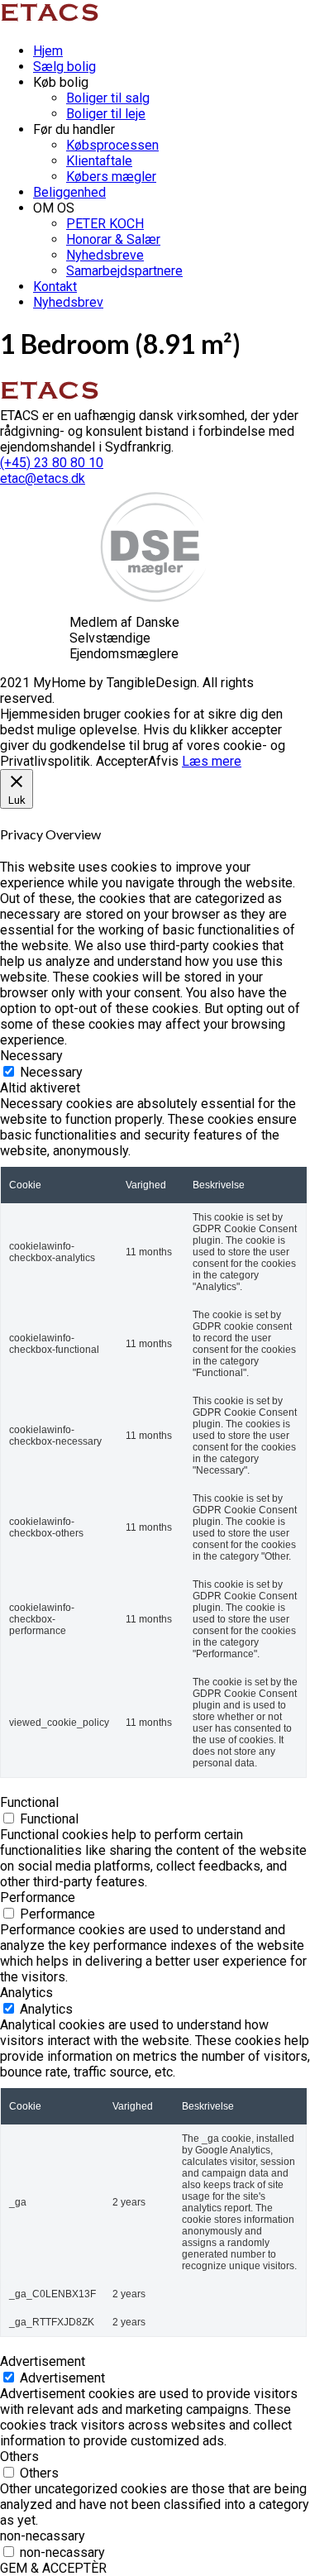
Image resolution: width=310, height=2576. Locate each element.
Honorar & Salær (113, 239)
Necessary (51, 1072)
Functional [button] (29, 1802)
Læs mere (212, 761)
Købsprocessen (112, 145)
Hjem (48, 51)
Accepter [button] (122, 761)
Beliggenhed (69, 192)
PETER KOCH (105, 224)
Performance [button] (38, 1897)
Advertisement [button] (43, 2361)
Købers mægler (111, 177)
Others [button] (19, 2457)
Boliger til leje (106, 114)
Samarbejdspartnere (124, 271)
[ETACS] (52, 22)
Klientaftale (99, 161)
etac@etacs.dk (43, 478)
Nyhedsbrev (68, 302)
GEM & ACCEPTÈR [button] (53, 2568)
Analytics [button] (26, 1993)
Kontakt (55, 287)
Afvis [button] (163, 761)
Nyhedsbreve (105, 255)
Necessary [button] (31, 1056)
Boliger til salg (108, 98)
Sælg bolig (64, 67)
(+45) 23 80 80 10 (52, 463)
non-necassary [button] (43, 2536)
